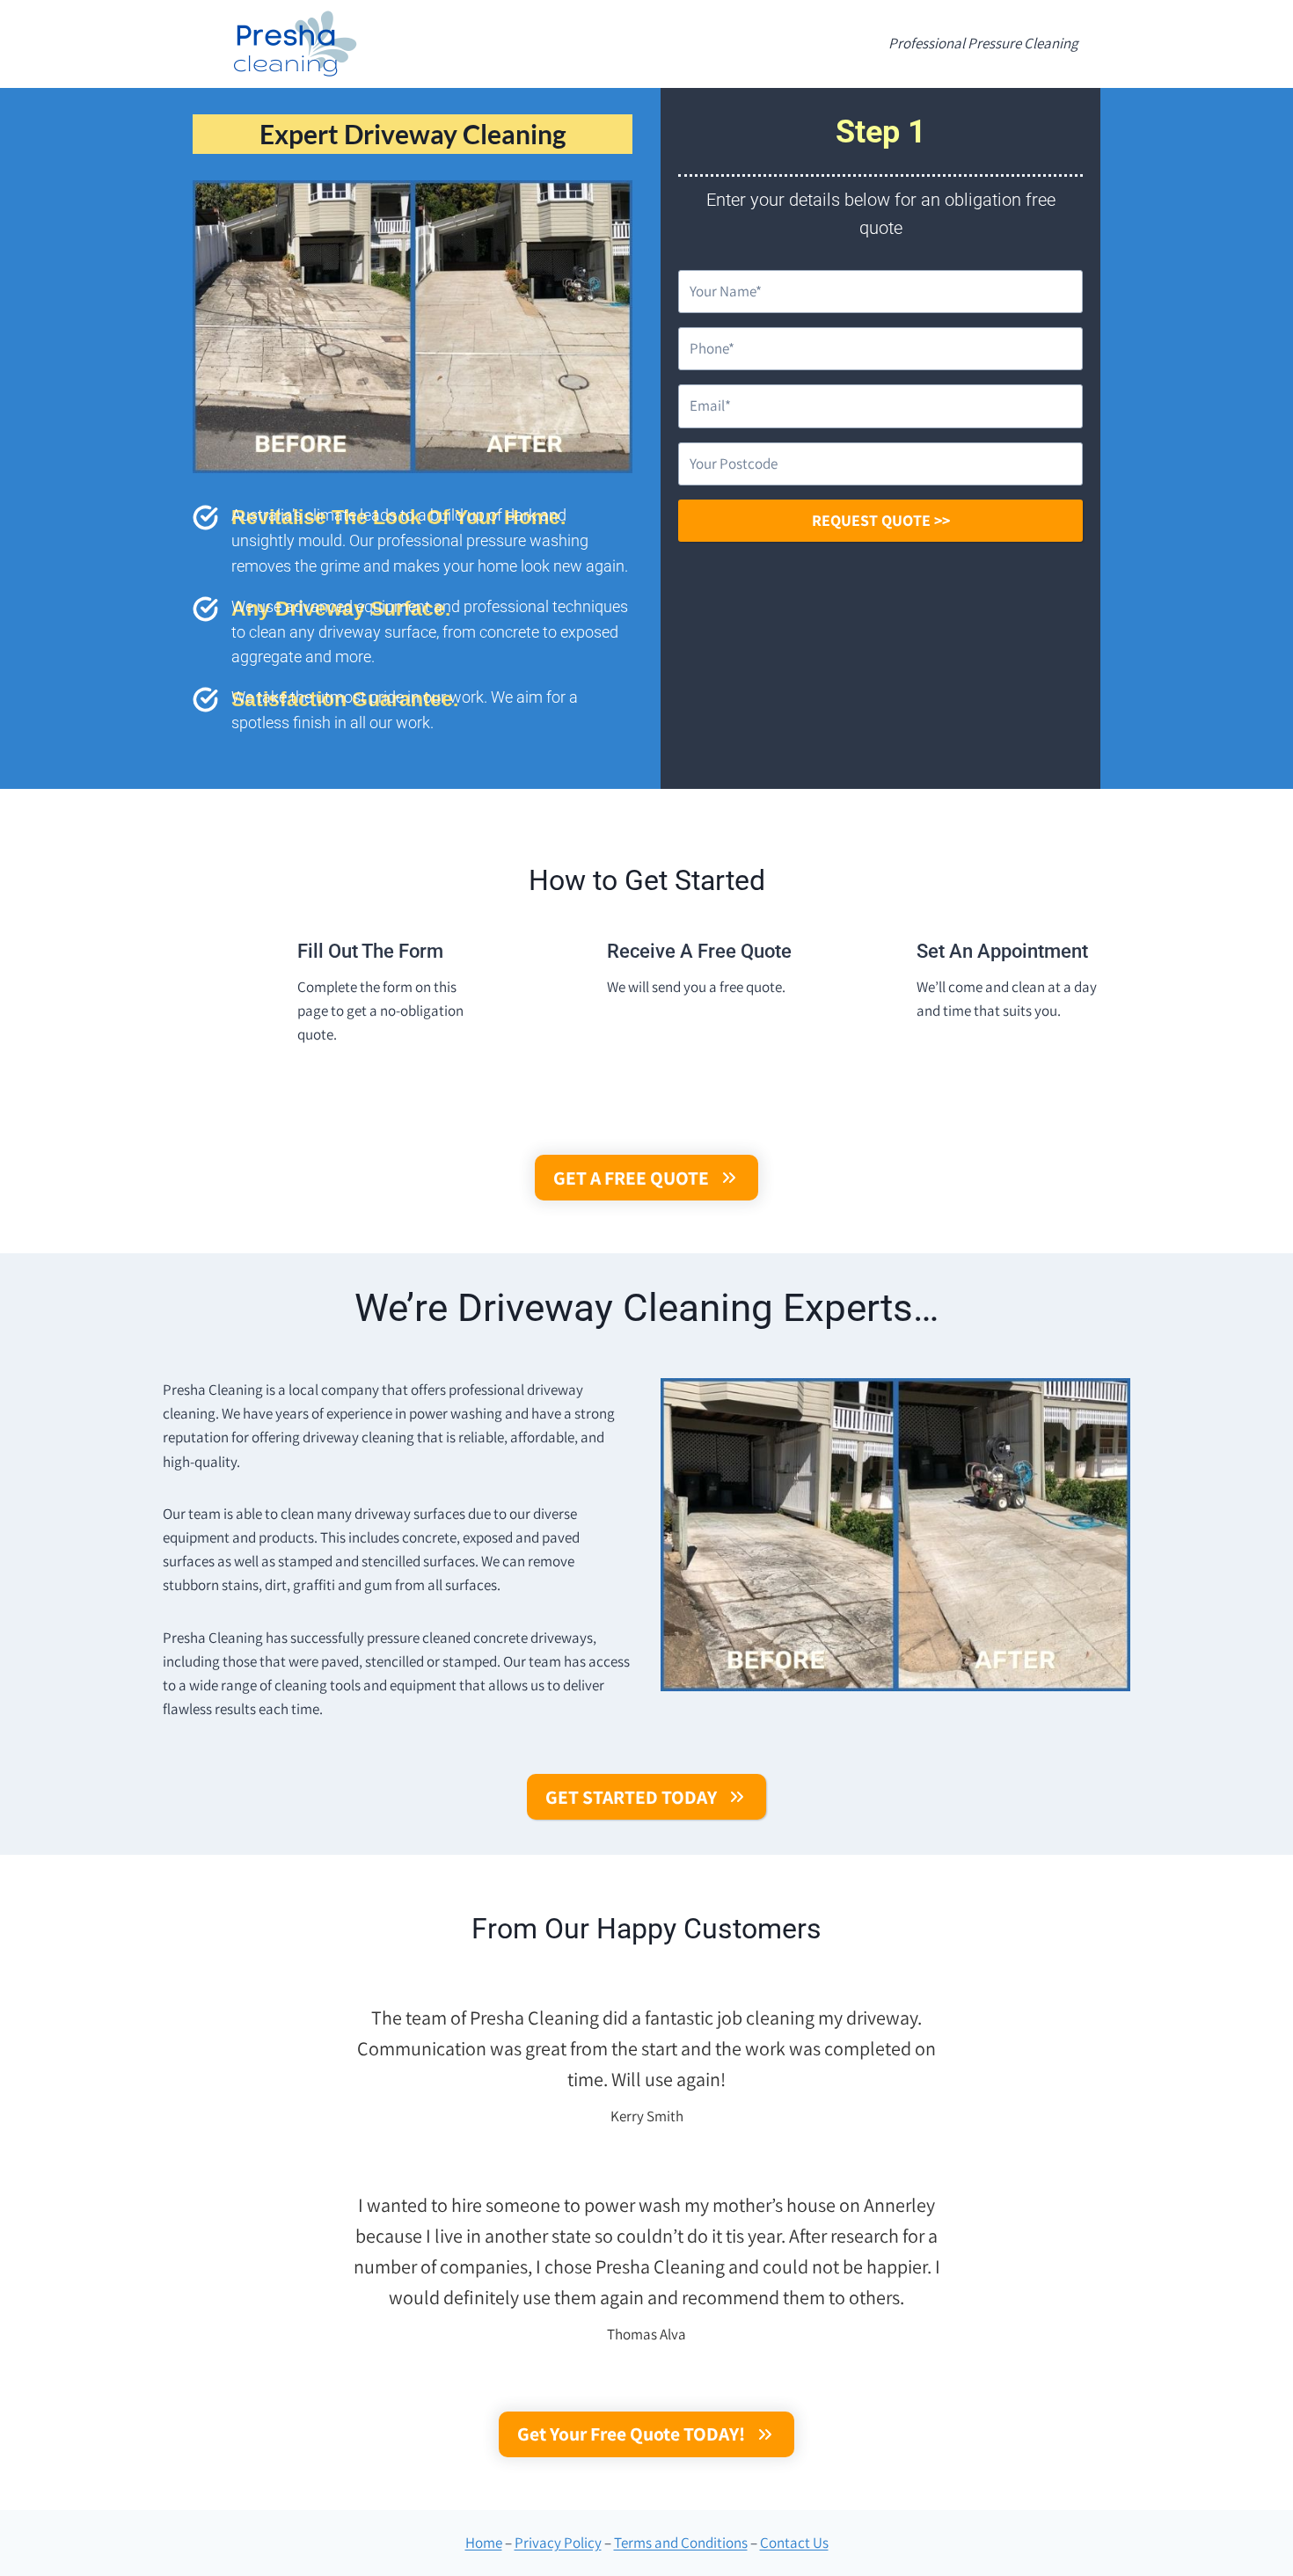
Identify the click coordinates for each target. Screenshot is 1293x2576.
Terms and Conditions (681, 2543)
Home (484, 2543)
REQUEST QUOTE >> (881, 520)
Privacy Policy (558, 2543)
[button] (647, 1178)
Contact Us (794, 2543)
